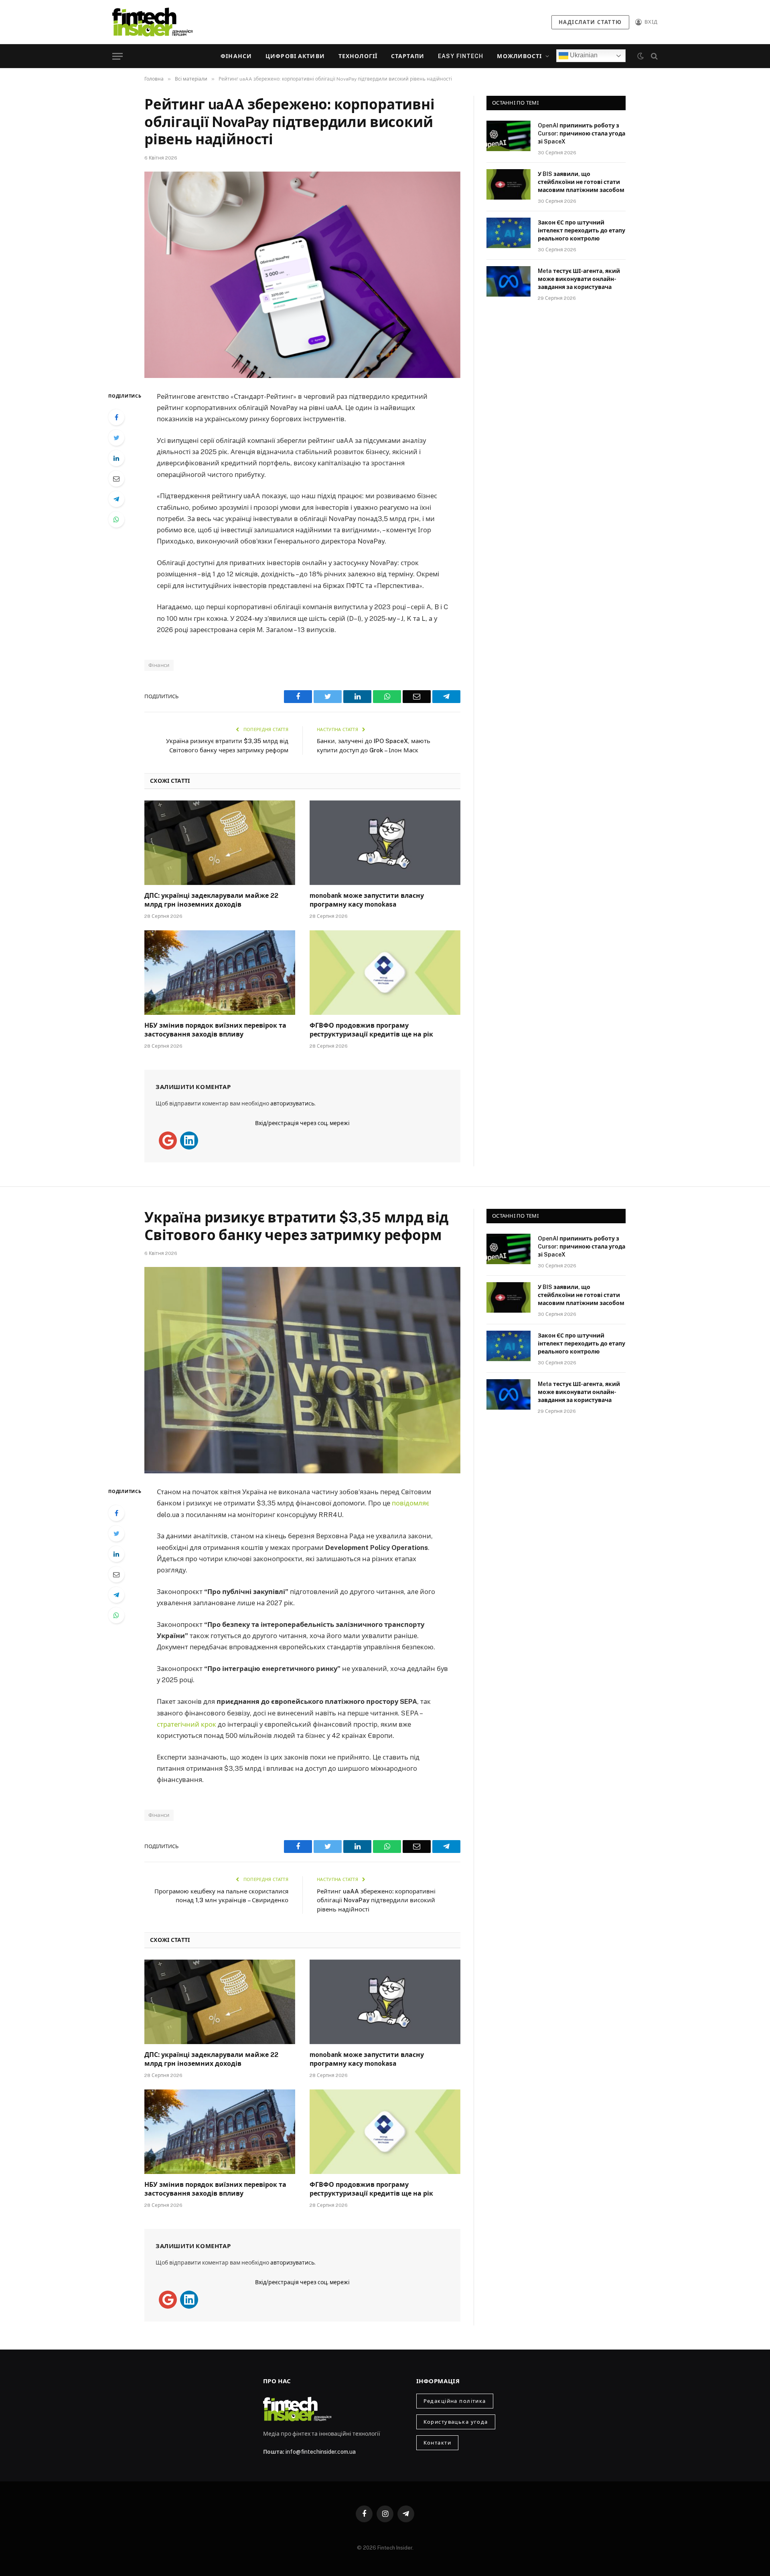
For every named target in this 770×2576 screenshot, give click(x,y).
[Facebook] (116, 417)
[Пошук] (653, 56)
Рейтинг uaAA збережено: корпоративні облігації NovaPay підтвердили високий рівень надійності (376, 1900)
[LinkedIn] (116, 458)
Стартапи (408, 56)
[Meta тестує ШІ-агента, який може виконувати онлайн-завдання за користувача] (509, 281)
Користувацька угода (456, 2422)
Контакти (437, 2443)
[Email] (116, 479)
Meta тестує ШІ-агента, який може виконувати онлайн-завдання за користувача (579, 279)
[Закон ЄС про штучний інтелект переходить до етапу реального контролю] (509, 233)
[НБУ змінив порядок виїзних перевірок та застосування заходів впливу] (220, 973)
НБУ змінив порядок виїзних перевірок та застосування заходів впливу (215, 1030)
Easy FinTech (461, 56)
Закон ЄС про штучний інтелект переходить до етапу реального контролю (582, 230)
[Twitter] (116, 438)
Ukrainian (583, 55)
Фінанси (236, 56)
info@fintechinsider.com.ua (321, 2452)
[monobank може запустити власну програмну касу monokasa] (385, 843)
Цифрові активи (295, 56)
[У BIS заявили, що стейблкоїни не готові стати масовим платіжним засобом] (509, 184)
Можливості (519, 56)
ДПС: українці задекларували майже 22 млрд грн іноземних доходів (211, 900)
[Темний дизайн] (640, 56)
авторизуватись (292, 1103)
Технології (358, 56)
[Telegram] (116, 499)
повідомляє (410, 1503)
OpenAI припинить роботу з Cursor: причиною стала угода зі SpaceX (582, 133)
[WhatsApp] (116, 519)
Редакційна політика (455, 2401)
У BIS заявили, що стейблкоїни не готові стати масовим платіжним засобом (581, 182)
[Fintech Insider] (152, 22)
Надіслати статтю (590, 22)
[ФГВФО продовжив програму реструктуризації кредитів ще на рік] (385, 973)
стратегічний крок (186, 1724)
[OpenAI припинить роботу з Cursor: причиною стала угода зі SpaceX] (509, 136)
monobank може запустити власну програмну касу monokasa (367, 900)
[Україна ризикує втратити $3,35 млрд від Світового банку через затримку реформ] (302, 1370)
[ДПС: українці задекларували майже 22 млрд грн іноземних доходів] (220, 843)
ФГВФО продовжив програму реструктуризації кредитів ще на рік (371, 1030)
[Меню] (118, 56)
